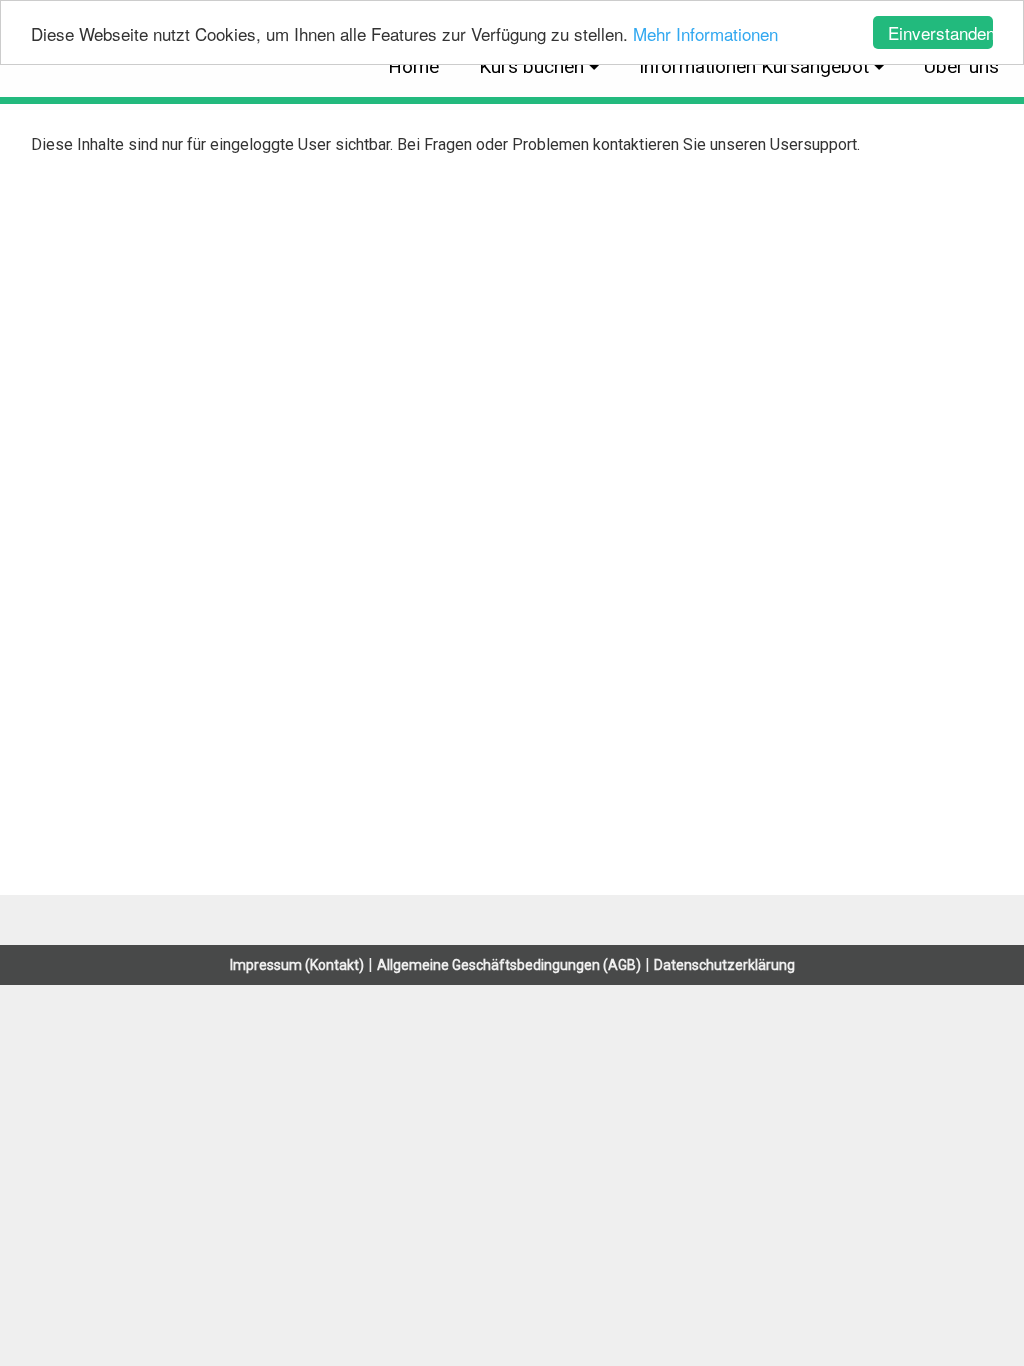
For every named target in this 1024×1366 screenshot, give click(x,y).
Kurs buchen (531, 66)
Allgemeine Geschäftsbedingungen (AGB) (509, 965)
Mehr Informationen (705, 33)
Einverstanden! (940, 32)
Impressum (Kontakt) (297, 965)
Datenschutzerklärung (724, 965)
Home (413, 66)
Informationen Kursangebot (754, 66)
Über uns (961, 66)
